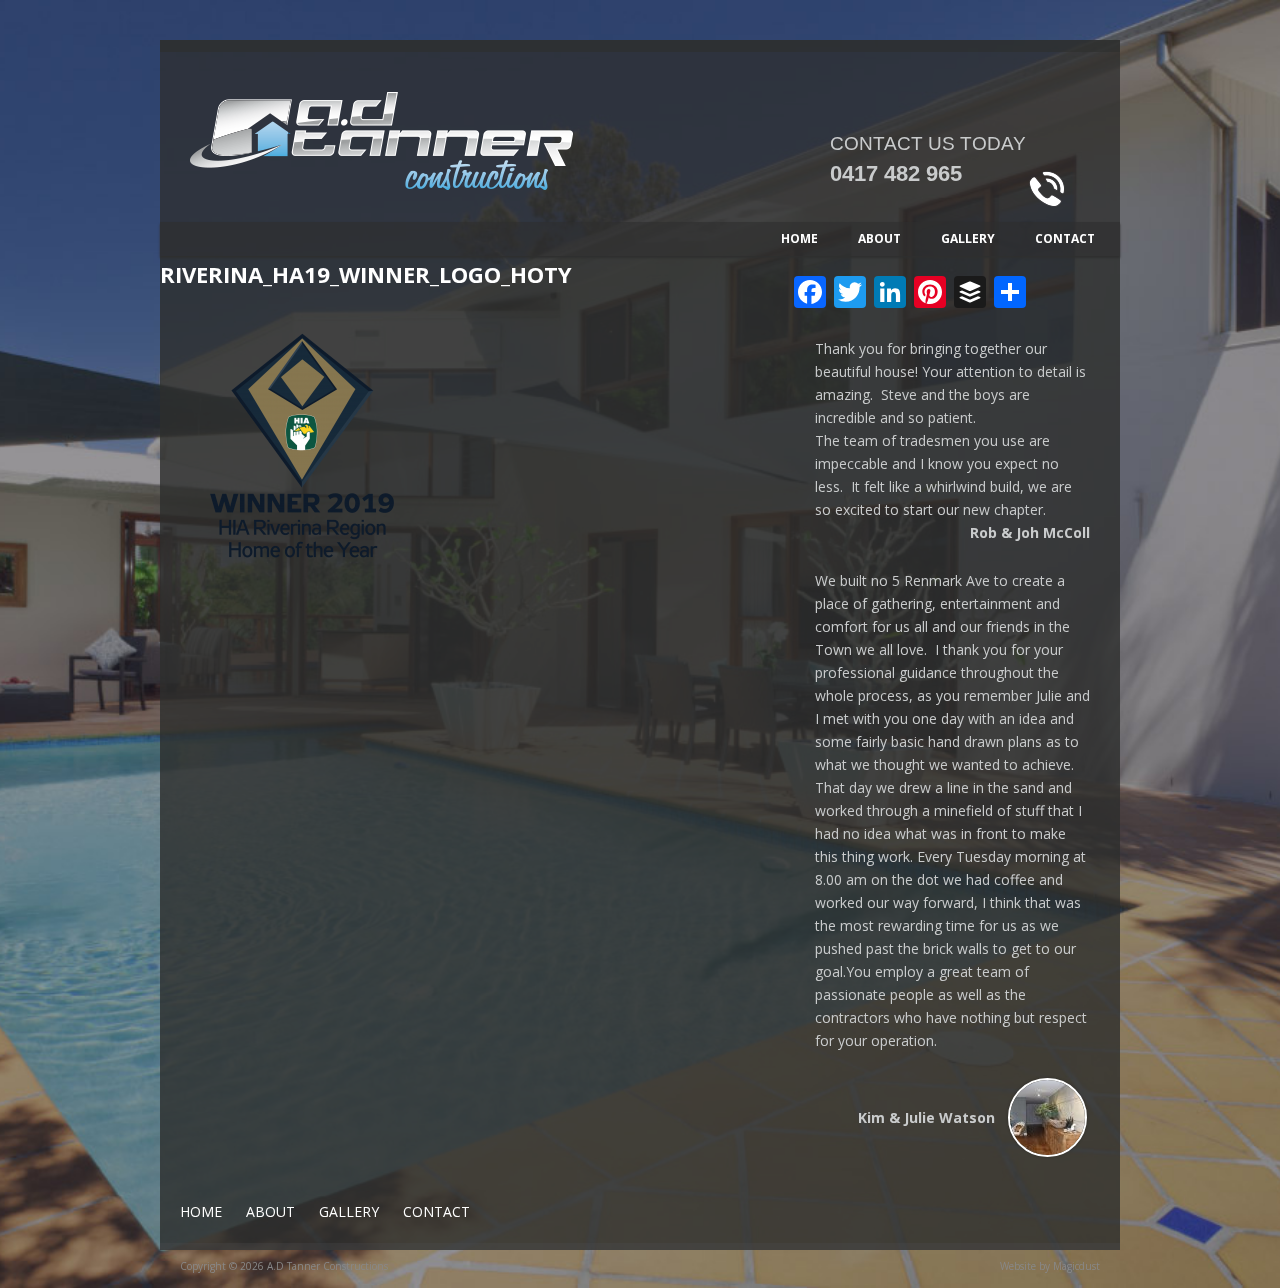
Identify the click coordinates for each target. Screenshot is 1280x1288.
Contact (1065, 238)
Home (799, 238)
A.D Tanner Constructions (450, 157)
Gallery (968, 238)
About (879, 238)
